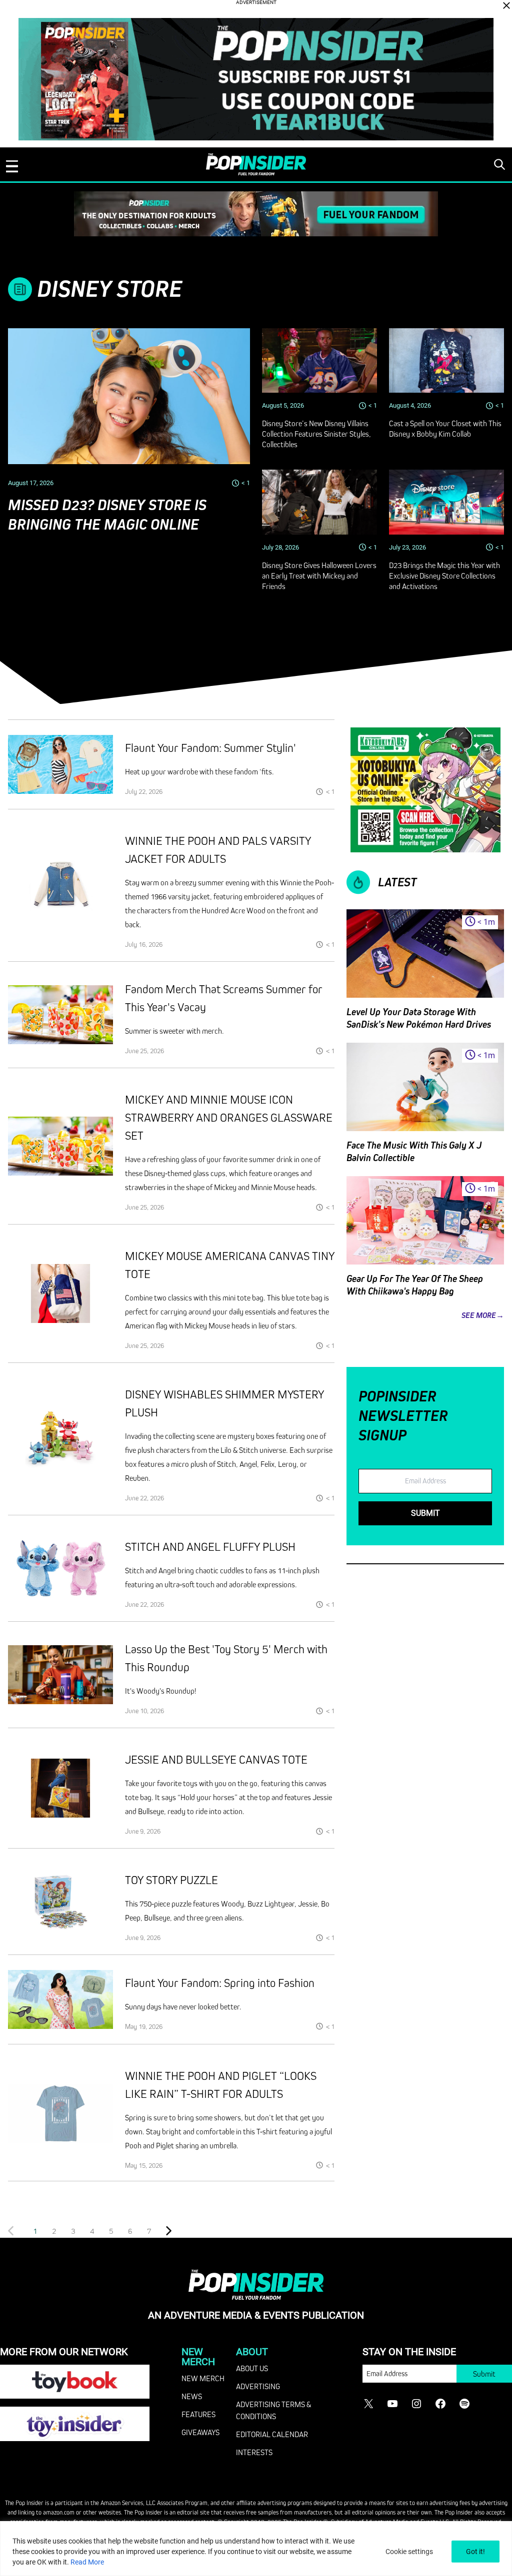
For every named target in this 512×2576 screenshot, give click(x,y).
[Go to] (60, 764)
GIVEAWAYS (200, 2432)
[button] (54, 2231)
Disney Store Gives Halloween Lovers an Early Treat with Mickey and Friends (319, 576)
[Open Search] (499, 164)
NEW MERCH (203, 2378)
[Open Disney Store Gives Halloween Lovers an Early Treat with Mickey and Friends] (319, 502)
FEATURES (198, 2414)
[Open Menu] (12, 166)
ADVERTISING (258, 2386)
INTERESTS (254, 2452)
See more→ (483, 1315)
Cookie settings (409, 2552)
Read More (87, 2562)
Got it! (475, 2552)
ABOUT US (252, 2368)
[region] (256, 2549)
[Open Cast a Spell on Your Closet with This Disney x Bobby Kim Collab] (446, 360)
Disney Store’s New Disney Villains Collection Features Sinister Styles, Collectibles (316, 434)
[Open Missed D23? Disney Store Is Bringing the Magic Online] (129, 396)
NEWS (192, 2396)
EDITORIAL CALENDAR (272, 2434)
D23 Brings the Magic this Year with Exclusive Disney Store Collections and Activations (444, 576)
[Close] (506, 5)
